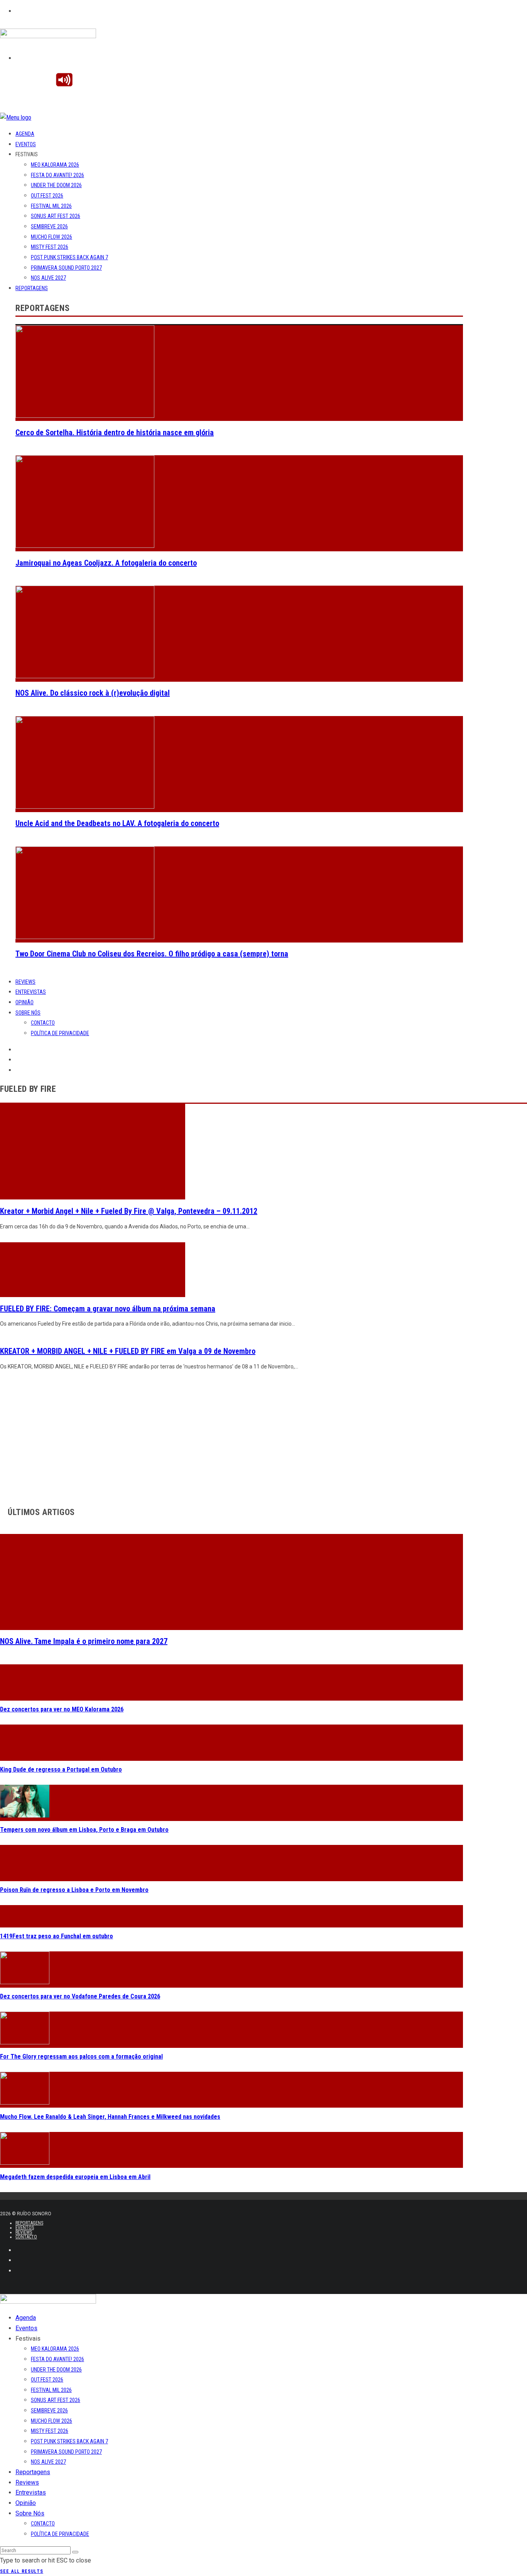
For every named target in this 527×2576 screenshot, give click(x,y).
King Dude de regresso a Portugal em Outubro (61, 1769)
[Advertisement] (231, 1436)
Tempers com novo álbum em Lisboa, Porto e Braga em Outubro (84, 1830)
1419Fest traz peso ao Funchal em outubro (57, 1936)
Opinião (24, 1002)
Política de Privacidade (60, 1033)
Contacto (43, 1023)
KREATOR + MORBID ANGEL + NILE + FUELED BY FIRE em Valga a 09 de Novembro (128, 1351)
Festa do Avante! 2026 (57, 175)
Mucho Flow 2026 (52, 237)
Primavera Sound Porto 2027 (66, 268)
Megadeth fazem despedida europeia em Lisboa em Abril (75, 2177)
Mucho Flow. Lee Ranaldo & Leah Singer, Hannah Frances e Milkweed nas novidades (110, 2117)
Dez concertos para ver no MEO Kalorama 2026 (62, 1709)
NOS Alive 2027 (48, 278)
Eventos (26, 144)
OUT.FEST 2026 (47, 196)
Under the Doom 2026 (56, 185)
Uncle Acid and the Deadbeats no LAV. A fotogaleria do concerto (117, 823)
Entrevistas (31, 992)
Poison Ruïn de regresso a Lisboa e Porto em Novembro (74, 1890)
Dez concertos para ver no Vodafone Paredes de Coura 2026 (80, 1996)
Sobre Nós (28, 1013)
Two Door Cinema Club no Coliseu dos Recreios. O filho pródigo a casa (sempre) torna (152, 954)
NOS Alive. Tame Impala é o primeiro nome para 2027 (84, 1641)
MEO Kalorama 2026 (55, 165)
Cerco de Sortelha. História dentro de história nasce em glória (115, 432)
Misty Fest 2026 (50, 247)
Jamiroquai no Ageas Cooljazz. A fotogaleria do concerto (106, 563)
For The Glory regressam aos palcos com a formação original (81, 2057)
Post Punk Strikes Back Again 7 (69, 257)
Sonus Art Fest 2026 (56, 216)
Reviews (25, 982)
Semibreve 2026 (49, 226)
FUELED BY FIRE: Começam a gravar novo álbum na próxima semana (108, 1309)
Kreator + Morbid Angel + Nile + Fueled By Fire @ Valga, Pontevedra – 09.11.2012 (129, 1211)
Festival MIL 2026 (51, 206)
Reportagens (32, 288)
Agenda (25, 134)
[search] (75, 2552)
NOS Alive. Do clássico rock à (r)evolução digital (93, 693)
